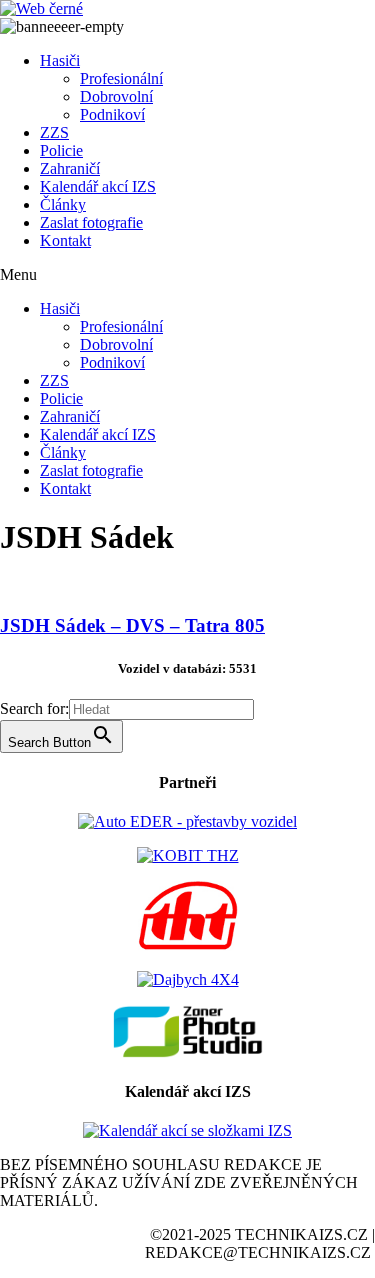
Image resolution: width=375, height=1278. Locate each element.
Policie (61, 150)
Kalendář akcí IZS (98, 186)
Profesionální (121, 78)
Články (63, 204)
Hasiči (60, 60)
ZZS (54, 132)
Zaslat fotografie (91, 222)
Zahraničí (70, 168)
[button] (187, 275)
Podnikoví (112, 114)
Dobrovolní (116, 96)
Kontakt (65, 240)
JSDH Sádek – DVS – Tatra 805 (132, 625)
